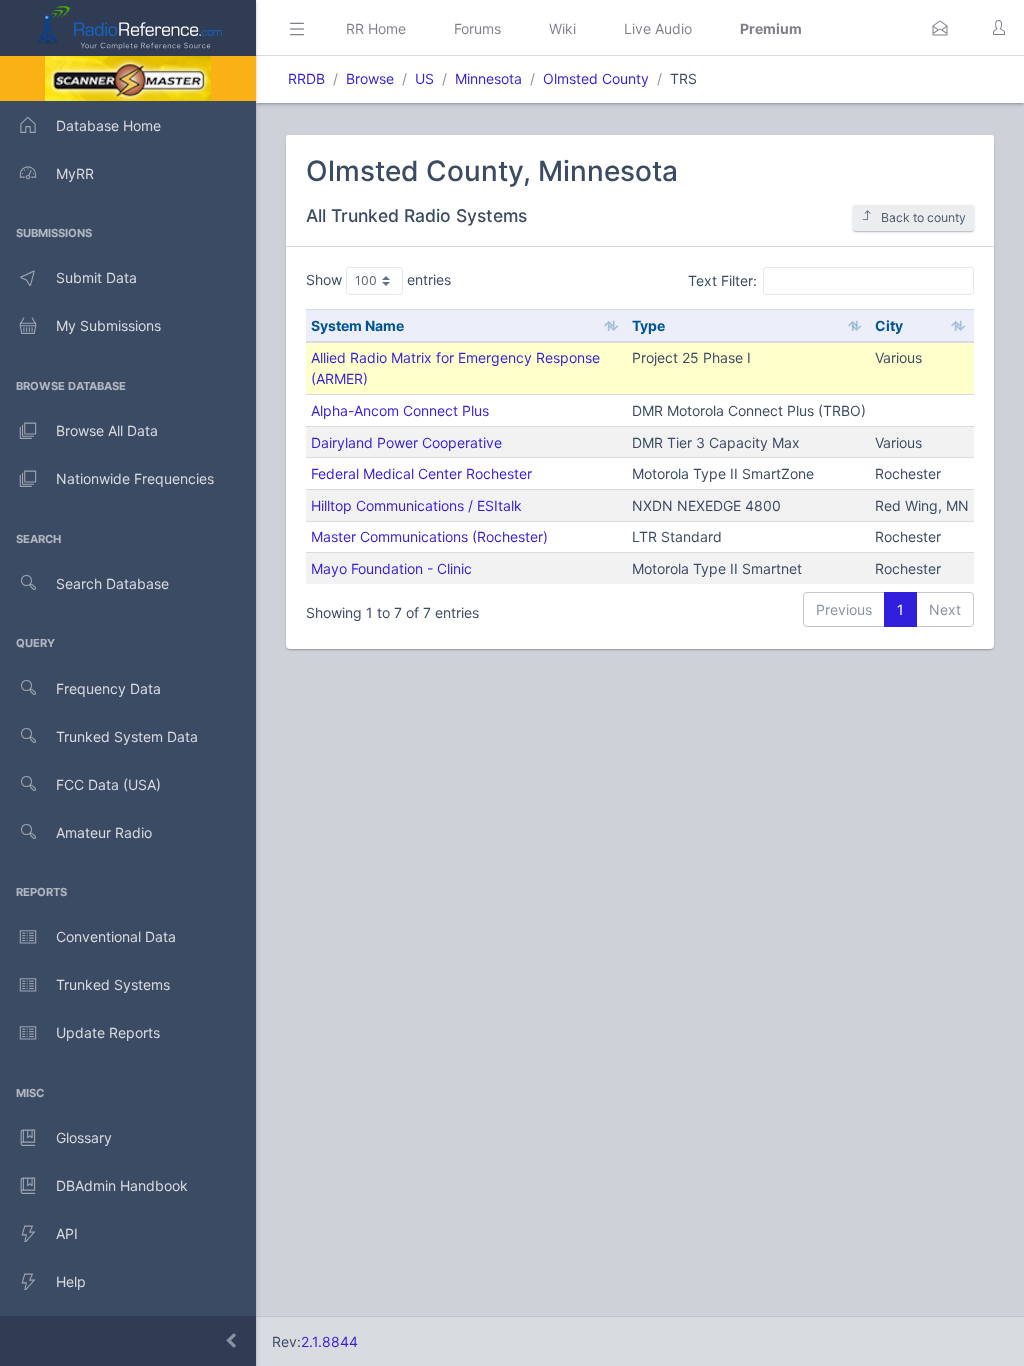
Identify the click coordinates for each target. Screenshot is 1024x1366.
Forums (477, 28)
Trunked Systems (113, 984)
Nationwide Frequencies (135, 478)
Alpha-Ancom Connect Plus (400, 410)
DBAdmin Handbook (122, 1185)
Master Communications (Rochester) (429, 536)
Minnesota (488, 78)
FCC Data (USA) (108, 784)
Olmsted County (596, 78)
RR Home (376, 28)
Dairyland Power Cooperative (406, 442)
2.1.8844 (329, 1341)
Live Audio (658, 28)
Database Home (108, 125)
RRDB (306, 78)
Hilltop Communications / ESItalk (416, 505)
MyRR (75, 173)
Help (71, 1281)
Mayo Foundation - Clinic (391, 568)
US (424, 78)
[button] (940, 28)
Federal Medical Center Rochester (421, 473)
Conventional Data (116, 936)
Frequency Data (108, 688)
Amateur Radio (104, 832)
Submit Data (96, 277)
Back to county (923, 217)
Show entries (378, 279)
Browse (370, 78)
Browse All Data (107, 430)
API (67, 1233)
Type (648, 325)
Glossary (84, 1137)
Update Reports (108, 1032)
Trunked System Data (127, 736)
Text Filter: (722, 279)
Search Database (112, 583)
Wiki (562, 28)
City (889, 325)
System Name (357, 325)
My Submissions (108, 325)
